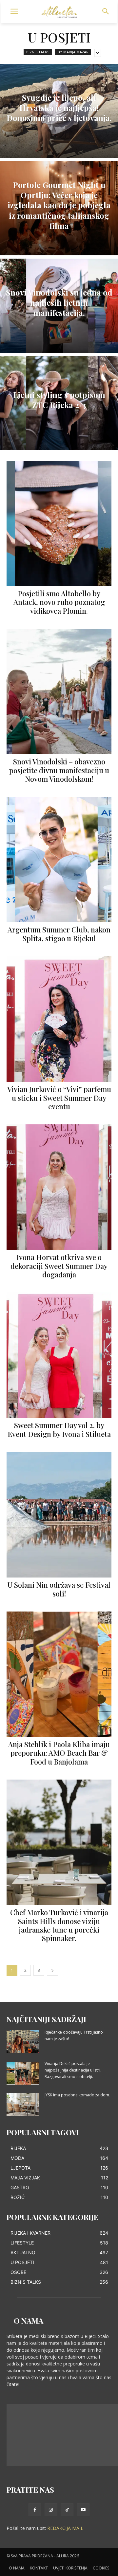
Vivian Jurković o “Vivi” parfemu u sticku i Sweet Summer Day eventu (59, 1098)
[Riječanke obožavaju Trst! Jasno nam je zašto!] (23, 2042)
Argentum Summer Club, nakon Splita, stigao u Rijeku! (59, 934)
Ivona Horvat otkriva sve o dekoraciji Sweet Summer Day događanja (59, 1266)
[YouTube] (83, 2510)
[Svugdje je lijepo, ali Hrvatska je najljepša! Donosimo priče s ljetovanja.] (59, 111)
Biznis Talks (38, 52)
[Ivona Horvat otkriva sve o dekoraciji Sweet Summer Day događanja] (59, 1187)
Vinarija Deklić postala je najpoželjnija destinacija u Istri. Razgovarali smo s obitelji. (73, 2070)
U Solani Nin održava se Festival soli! (59, 1589)
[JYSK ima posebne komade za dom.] (23, 2105)
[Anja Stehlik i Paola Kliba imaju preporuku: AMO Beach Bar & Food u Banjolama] (59, 1674)
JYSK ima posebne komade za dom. (77, 2095)
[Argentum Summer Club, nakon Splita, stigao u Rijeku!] (59, 860)
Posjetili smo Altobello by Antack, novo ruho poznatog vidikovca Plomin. (59, 602)
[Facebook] (35, 2510)
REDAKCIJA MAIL (65, 2528)
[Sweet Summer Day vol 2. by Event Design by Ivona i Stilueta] (59, 1355)
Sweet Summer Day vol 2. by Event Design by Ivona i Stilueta (59, 1429)
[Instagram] (51, 2510)
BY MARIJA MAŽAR (73, 52)
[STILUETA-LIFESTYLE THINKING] (59, 12)
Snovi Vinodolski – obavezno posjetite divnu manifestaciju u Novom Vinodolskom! (59, 770)
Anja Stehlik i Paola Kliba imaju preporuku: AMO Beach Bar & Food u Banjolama (59, 1753)
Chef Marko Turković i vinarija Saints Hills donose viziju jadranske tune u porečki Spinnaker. (59, 1925)
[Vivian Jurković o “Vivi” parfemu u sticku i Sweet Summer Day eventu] (59, 1019)
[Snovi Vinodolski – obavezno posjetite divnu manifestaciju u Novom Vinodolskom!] (59, 691)
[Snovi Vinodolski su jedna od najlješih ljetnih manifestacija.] (59, 306)
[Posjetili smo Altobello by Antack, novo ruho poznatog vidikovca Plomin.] (59, 523)
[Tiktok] (67, 2510)
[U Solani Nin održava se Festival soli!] (59, 1515)
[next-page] (52, 1970)
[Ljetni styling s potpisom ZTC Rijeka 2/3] (59, 403)
